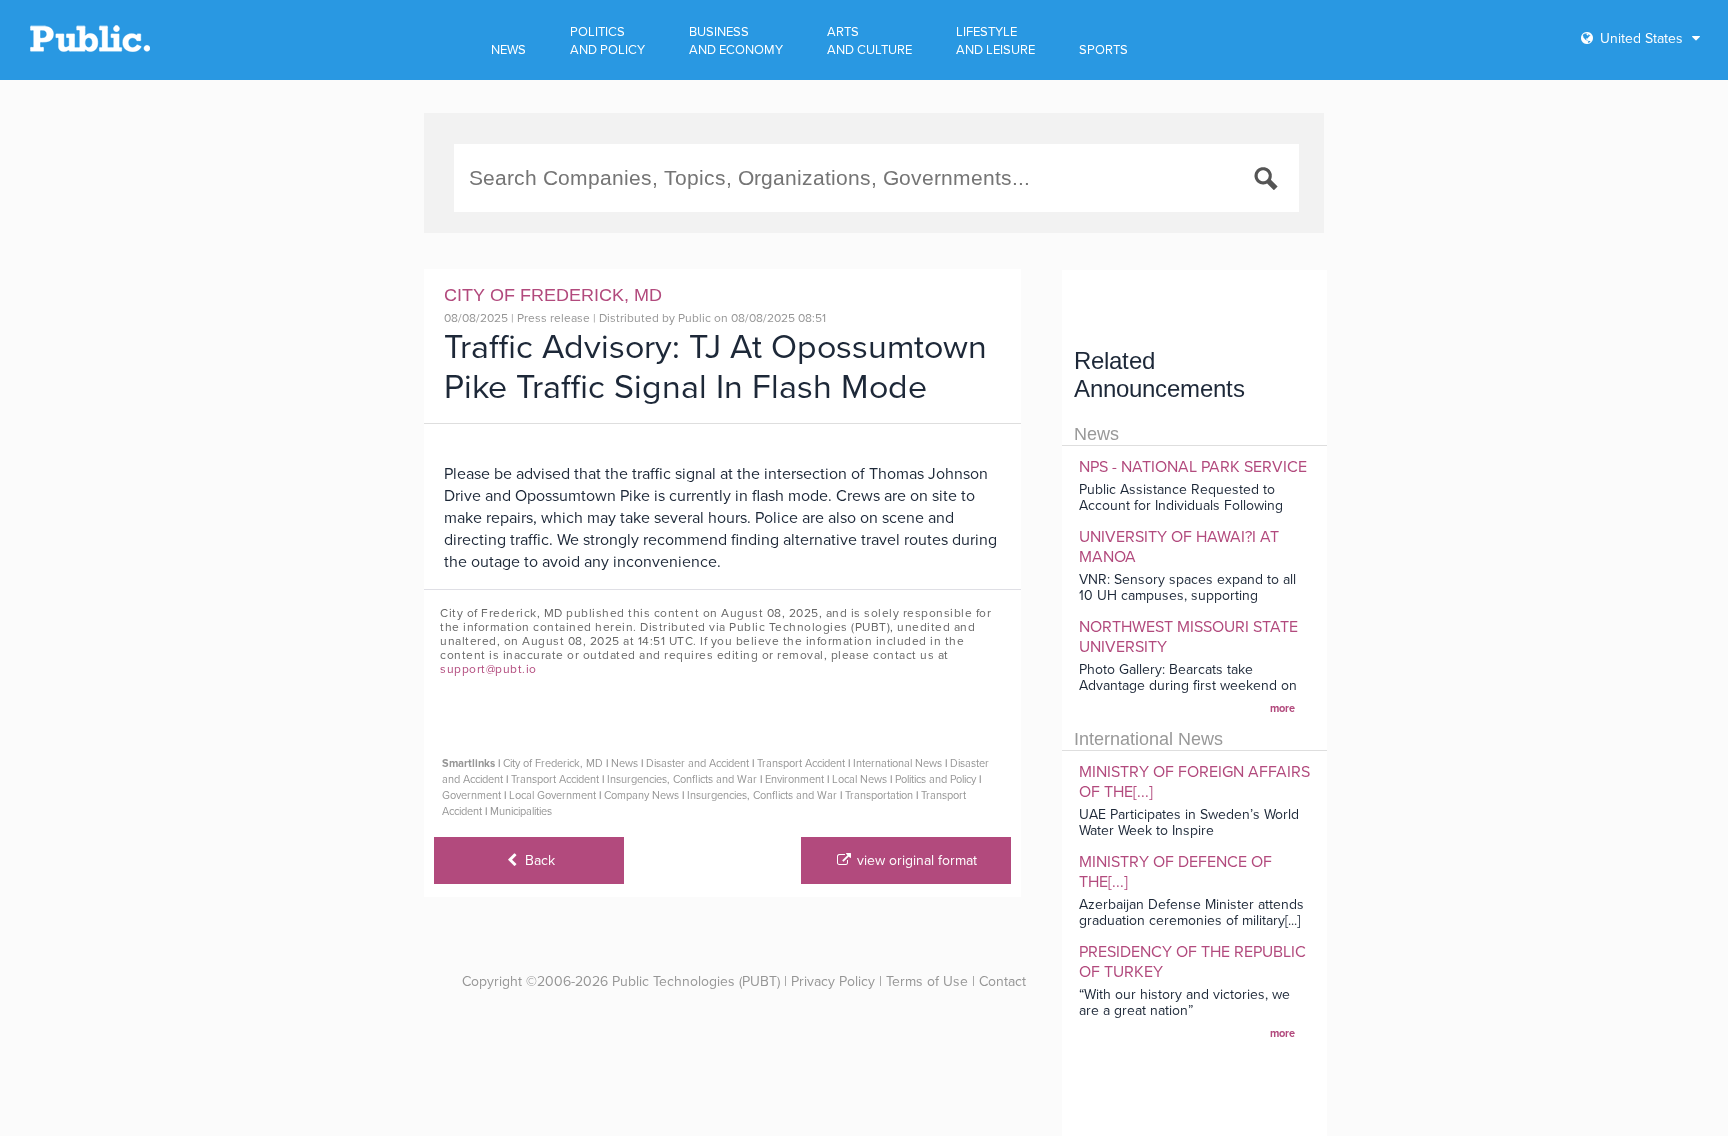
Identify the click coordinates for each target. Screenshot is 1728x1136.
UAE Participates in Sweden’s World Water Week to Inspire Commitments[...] (1189, 830)
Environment (794, 779)
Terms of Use (927, 981)
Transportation (879, 795)
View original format (915, 860)
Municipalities (521, 811)
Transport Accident (801, 763)
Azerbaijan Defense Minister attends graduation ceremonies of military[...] (1191, 912)
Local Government (552, 795)
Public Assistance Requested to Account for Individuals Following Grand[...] (1181, 505)
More (1282, 708)
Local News (859, 779)
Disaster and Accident (697, 763)
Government (471, 795)
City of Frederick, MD (553, 763)
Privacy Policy (833, 981)
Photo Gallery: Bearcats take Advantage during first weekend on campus (1188, 685)
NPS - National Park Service (1193, 467)
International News (897, 763)
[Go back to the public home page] (90, 48)
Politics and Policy (935, 779)
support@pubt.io (488, 669)
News (624, 763)
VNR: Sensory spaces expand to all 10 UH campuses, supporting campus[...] (1187, 595)
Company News (641, 795)
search (1269, 182)
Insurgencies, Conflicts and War (682, 779)
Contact (1002, 981)
